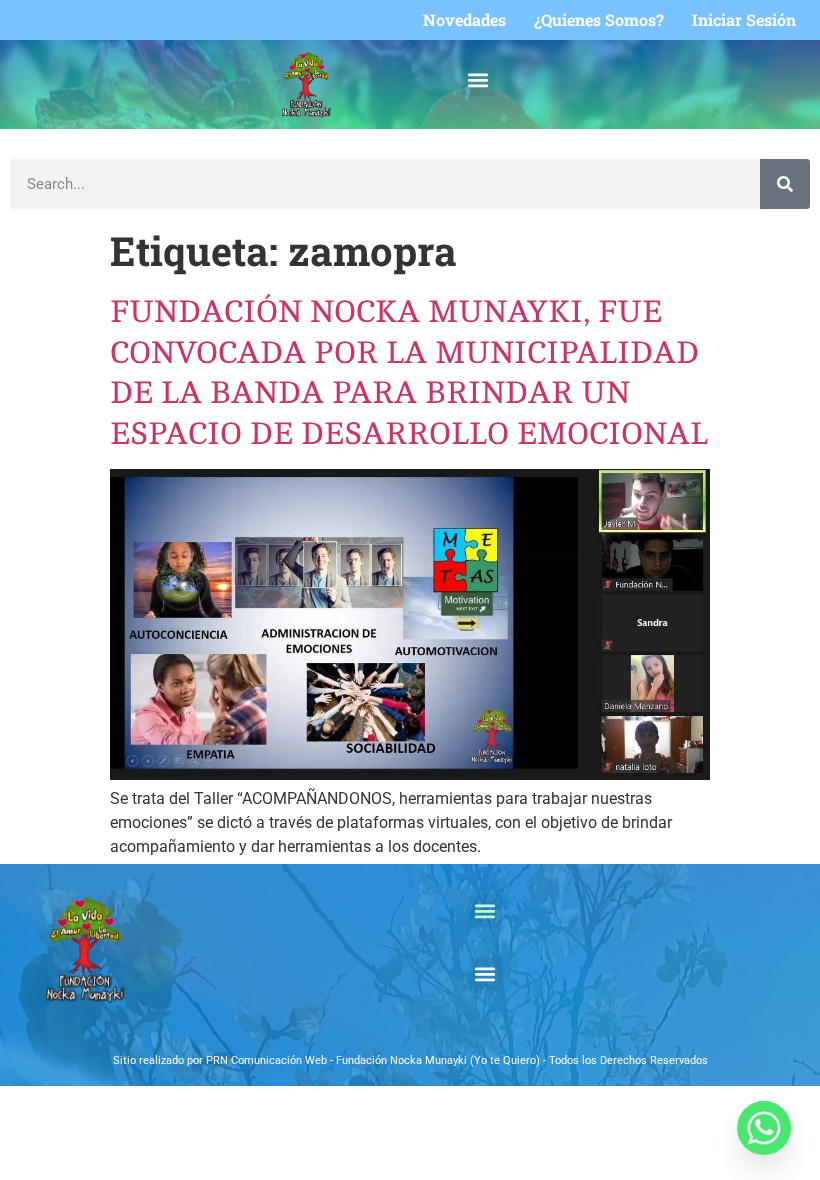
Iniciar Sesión (744, 20)
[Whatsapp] (764, 1128)
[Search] (785, 184)
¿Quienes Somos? (599, 20)
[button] (478, 79)
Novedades (464, 20)
